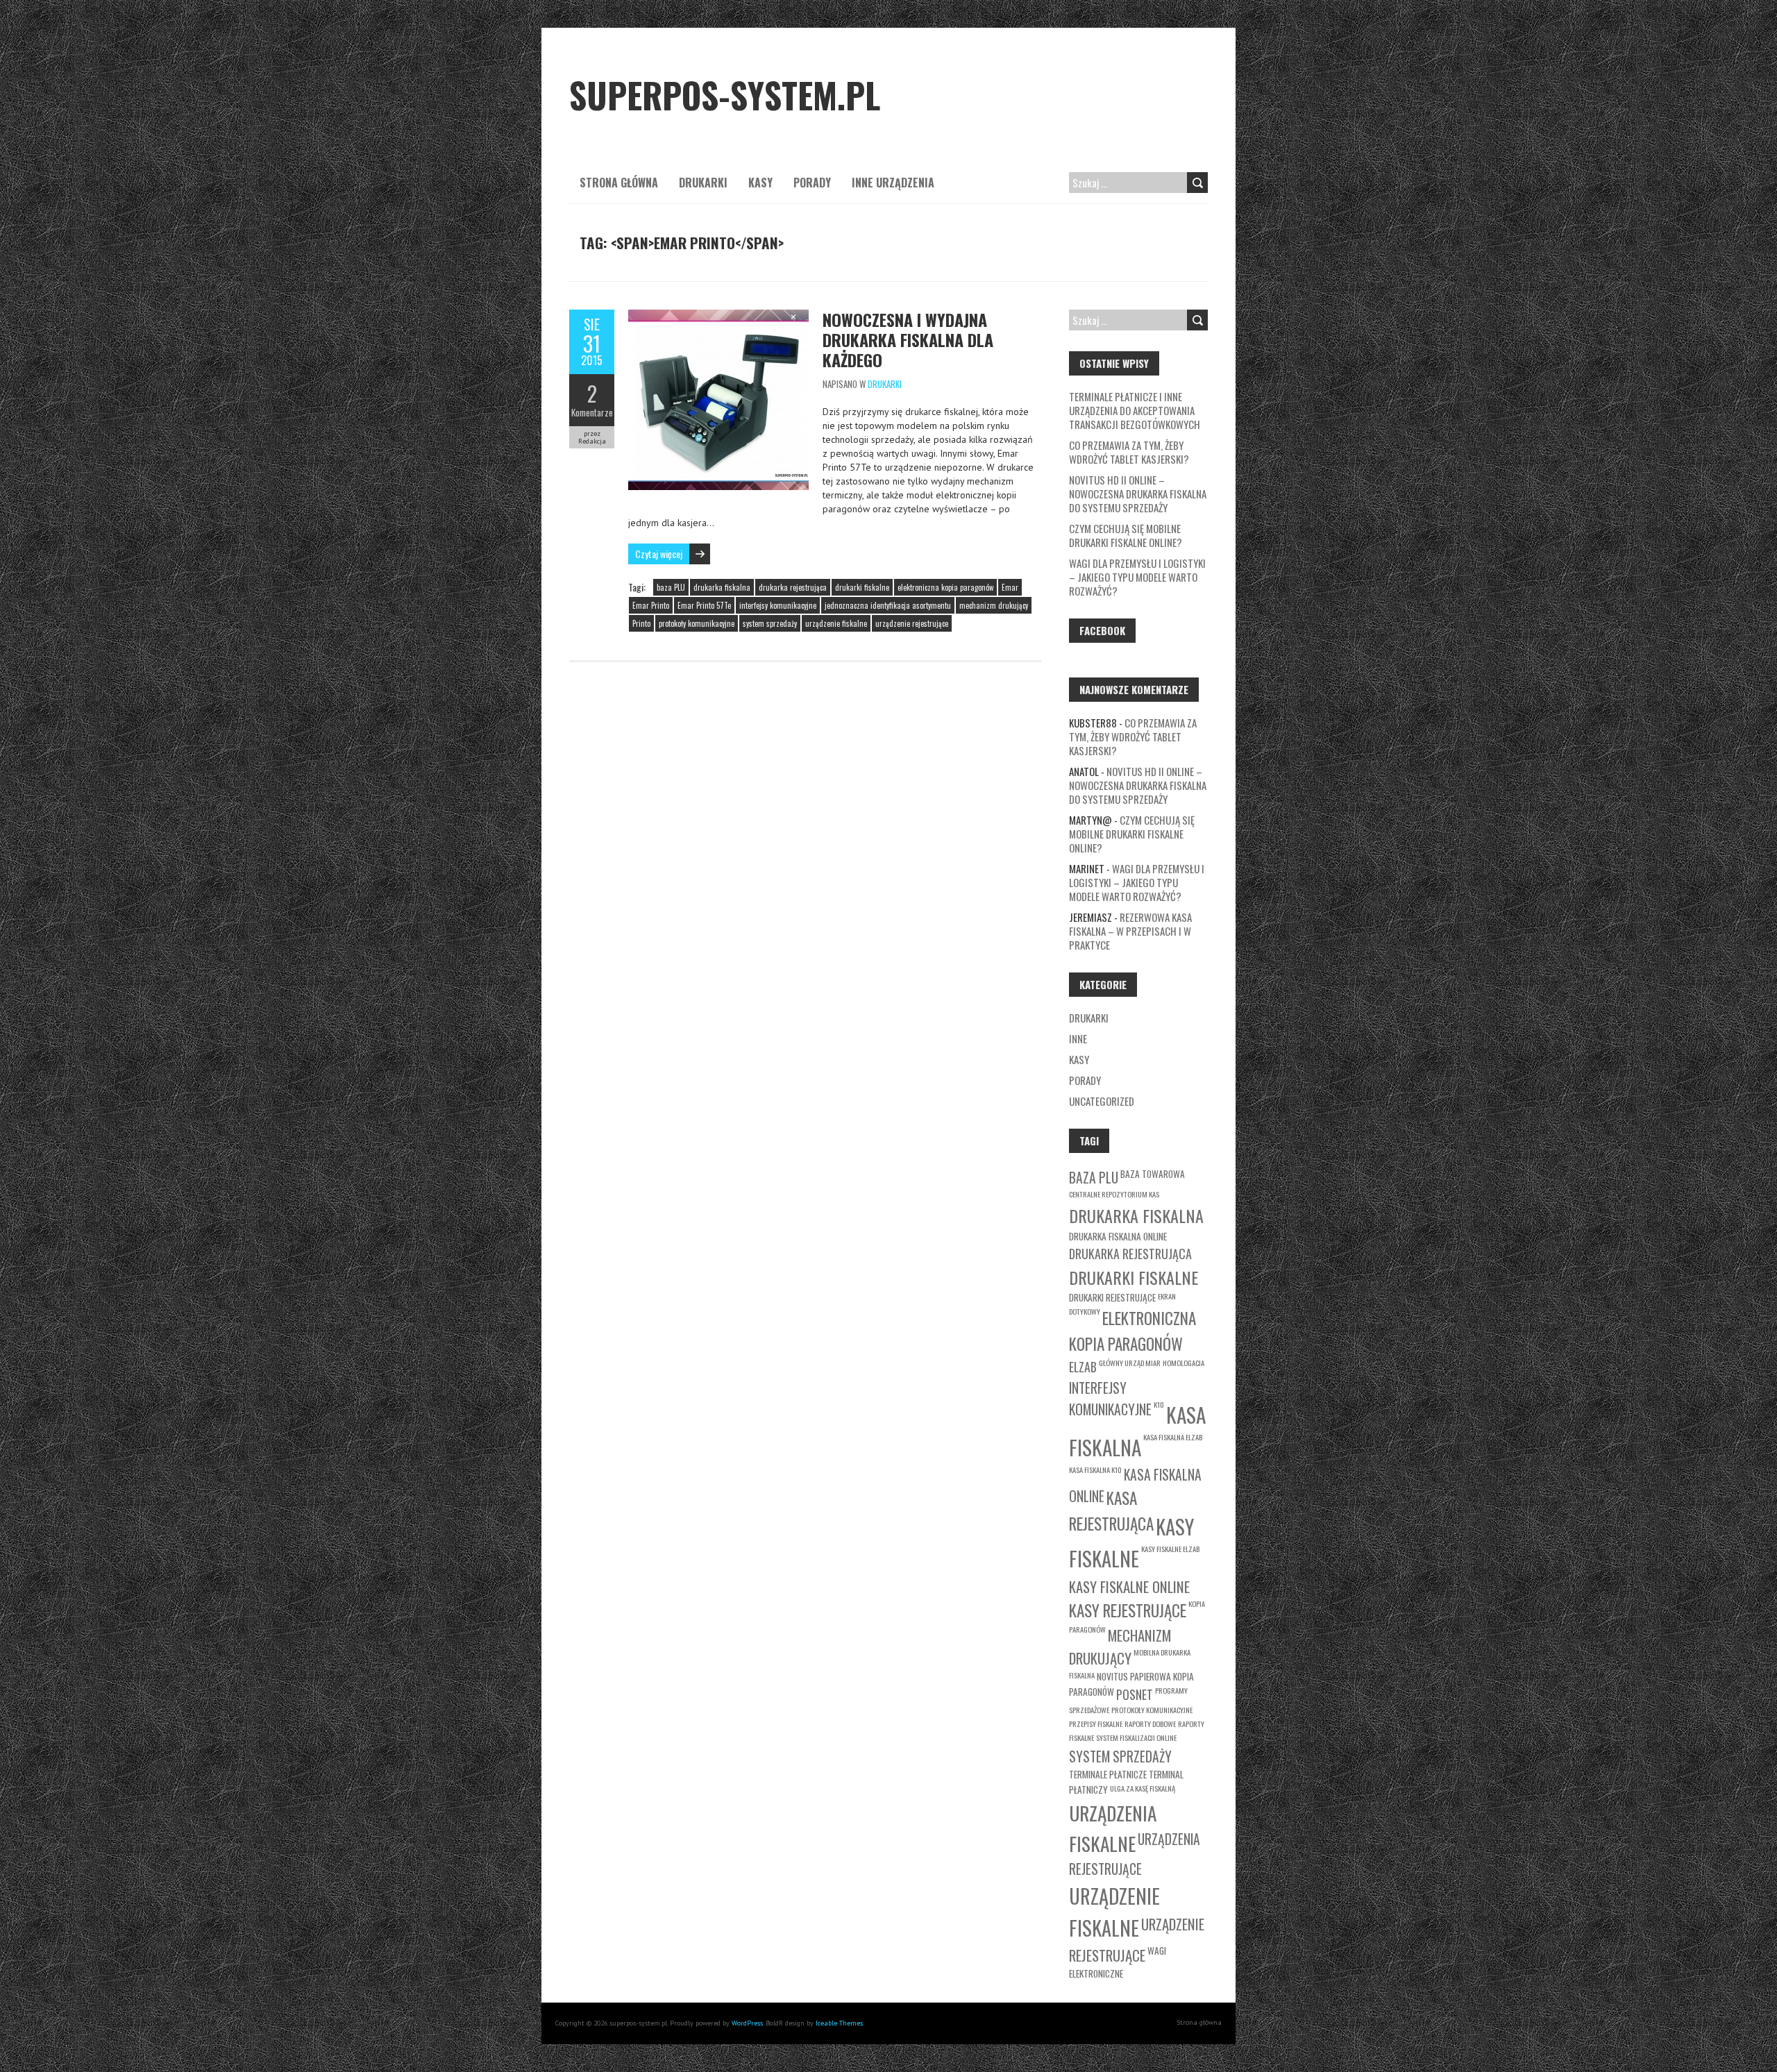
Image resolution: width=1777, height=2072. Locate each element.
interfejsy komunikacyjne (778, 605)
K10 (1159, 1404)
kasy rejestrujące (1128, 1610)
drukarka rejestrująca (793, 587)
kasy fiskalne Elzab (1170, 1549)
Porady (812, 183)
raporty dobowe (1150, 1724)
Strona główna (619, 183)
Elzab (1083, 1367)
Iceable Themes (839, 2023)
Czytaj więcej (659, 554)
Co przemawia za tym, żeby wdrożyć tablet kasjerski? (1129, 452)
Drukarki (703, 183)
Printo (641, 623)
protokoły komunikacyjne (697, 623)
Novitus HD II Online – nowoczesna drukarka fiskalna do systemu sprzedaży (1138, 494)
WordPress (747, 2023)
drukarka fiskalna (722, 587)
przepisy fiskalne (1096, 1724)
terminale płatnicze (1108, 1774)
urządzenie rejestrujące (912, 623)
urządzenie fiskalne (836, 623)
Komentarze (592, 412)
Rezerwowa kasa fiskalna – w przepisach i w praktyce (1130, 931)
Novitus (1112, 1676)
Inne (1078, 1038)
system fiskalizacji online (1136, 1737)
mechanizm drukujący (994, 605)
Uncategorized (1102, 1101)
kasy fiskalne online (1129, 1586)
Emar (1010, 587)
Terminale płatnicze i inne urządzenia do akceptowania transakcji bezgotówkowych (1135, 410)
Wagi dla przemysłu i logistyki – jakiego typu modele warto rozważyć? (1137, 577)
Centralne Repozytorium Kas (1114, 1194)
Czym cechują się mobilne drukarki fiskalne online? (1126, 535)
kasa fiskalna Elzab (1173, 1437)
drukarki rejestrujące (1112, 1297)
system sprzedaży (770, 623)
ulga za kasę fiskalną (1143, 1788)
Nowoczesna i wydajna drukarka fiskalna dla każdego (908, 339)
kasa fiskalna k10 (1095, 1469)
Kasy (760, 183)
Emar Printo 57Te (704, 605)
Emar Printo (651, 605)
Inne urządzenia (893, 183)
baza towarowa (1153, 1174)
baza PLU (671, 587)
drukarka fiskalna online (1118, 1236)
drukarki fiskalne (862, 587)
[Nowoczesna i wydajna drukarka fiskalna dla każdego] (718, 317)
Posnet (1135, 1694)
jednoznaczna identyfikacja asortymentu (888, 605)
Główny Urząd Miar (1130, 1363)
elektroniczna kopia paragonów (945, 587)
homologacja (1184, 1363)
